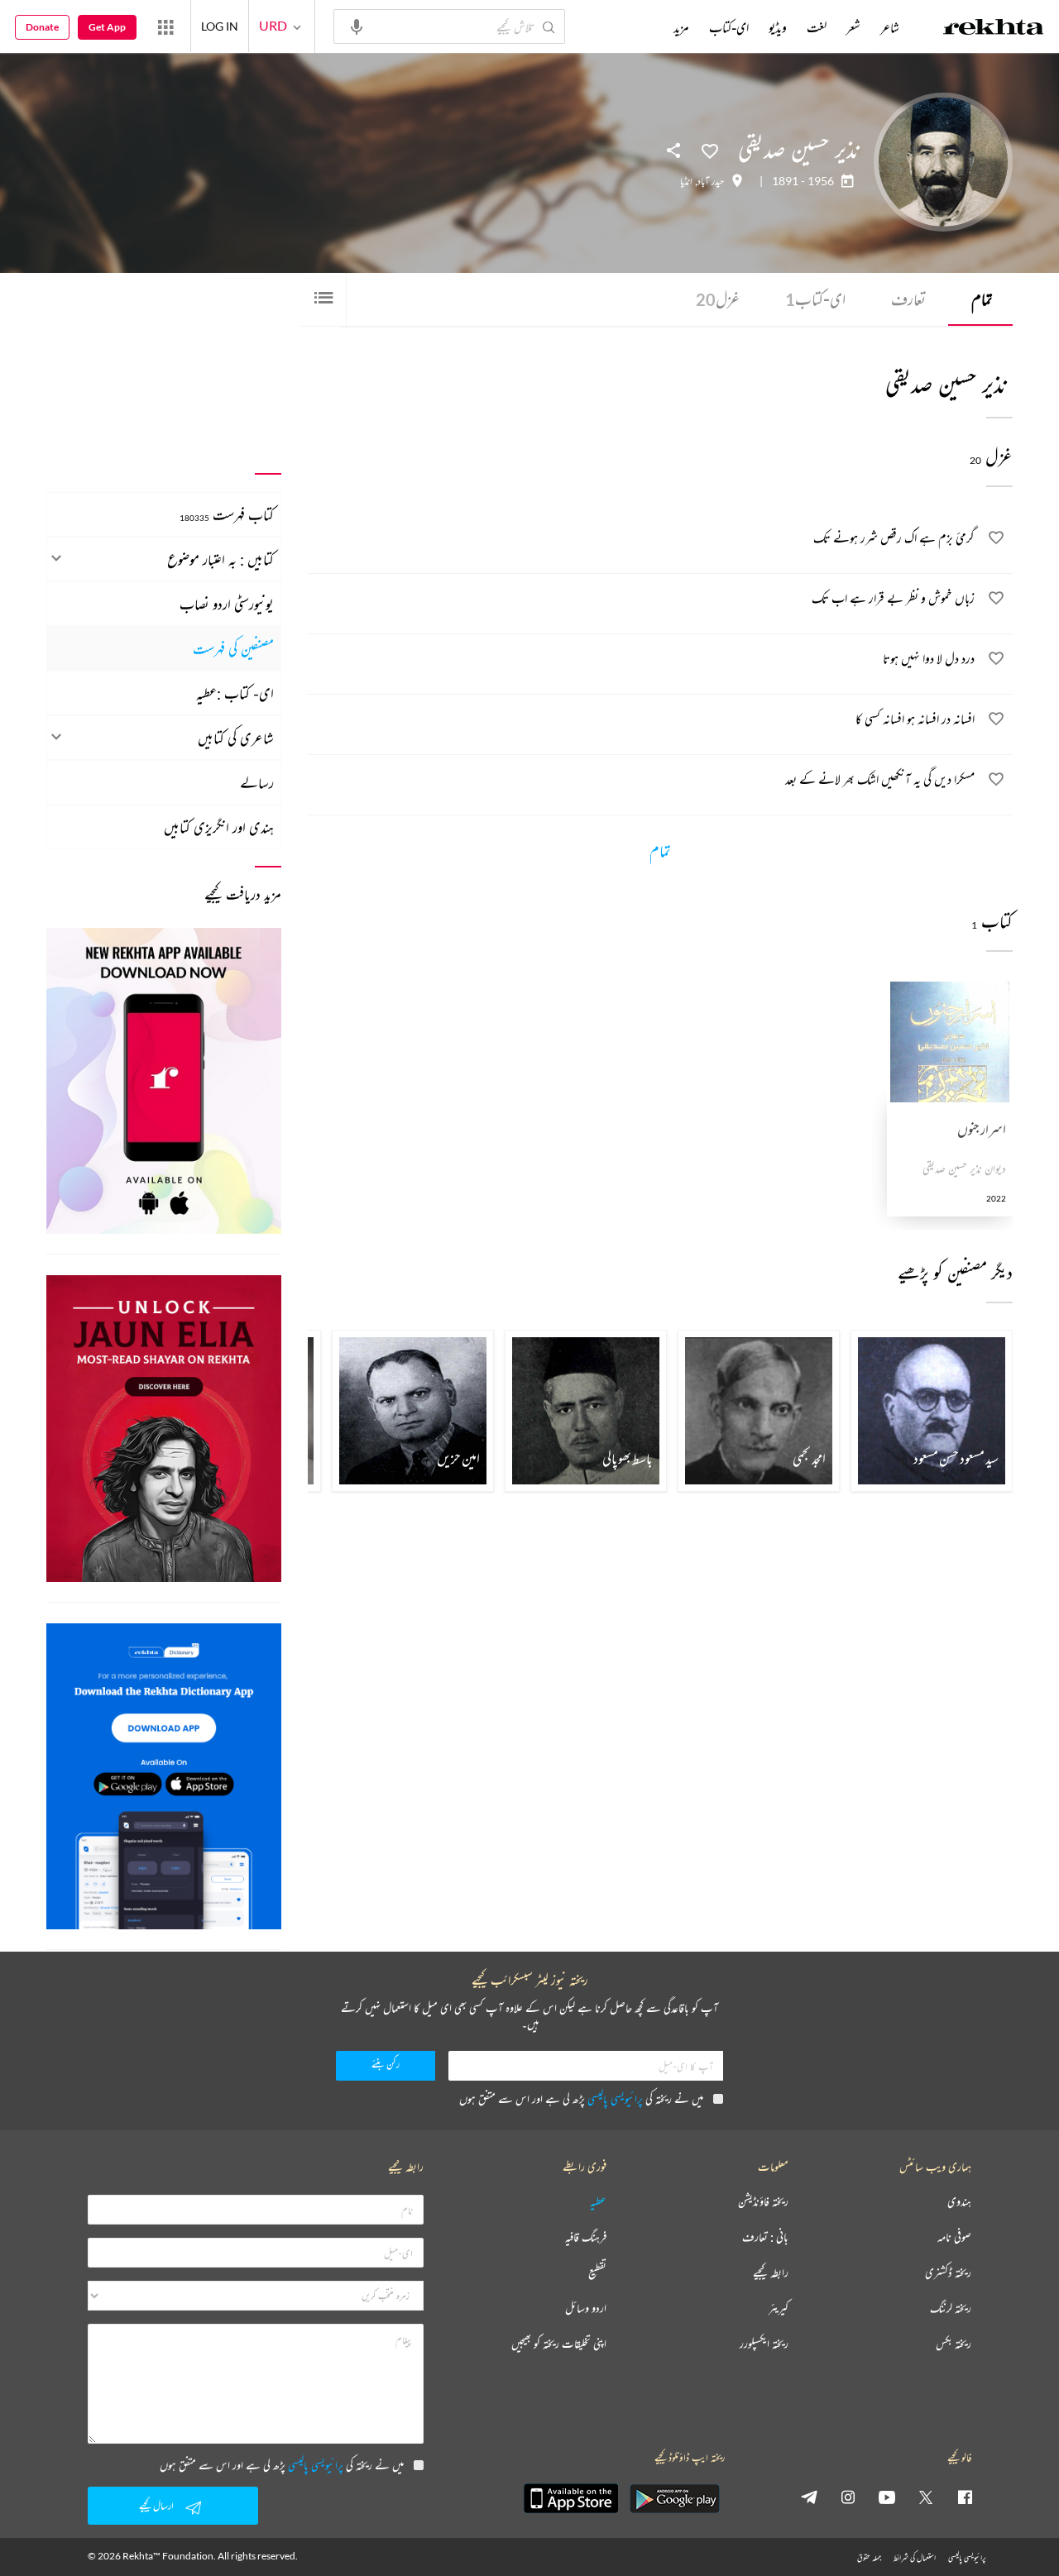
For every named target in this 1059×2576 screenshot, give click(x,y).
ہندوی (959, 2202)
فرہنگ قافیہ (586, 2237)
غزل (718, 299)
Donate (42, 27)
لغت (817, 27)
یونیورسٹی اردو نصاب (227, 604)
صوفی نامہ (954, 2237)
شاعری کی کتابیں (236, 738)
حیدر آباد (711, 181)
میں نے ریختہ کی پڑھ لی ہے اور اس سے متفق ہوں (581, 2098)
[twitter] (926, 2497)
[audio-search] (357, 26)
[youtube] (887, 2497)
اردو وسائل (586, 2308)
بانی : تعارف (765, 2237)
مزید (681, 27)
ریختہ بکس (954, 2344)
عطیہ (598, 2202)
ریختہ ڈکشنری (948, 2273)
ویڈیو (778, 27)
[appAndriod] (674, 2498)
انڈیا (686, 181)
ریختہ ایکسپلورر (764, 2344)
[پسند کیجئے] (710, 150)
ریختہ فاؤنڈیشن (763, 2202)
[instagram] (848, 2497)
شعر (853, 27)
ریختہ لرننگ (951, 2308)
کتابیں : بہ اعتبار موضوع (220, 559)
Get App (107, 27)
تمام (982, 299)
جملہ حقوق (869, 2557)
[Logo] (994, 29)
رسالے (257, 782)
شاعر (890, 27)
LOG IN (220, 26)
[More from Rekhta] (165, 26)
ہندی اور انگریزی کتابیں (219, 827)
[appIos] (571, 2498)
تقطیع (597, 2273)
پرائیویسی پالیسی (615, 2098)
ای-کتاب (815, 299)
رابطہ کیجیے (771, 2273)
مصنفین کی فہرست (233, 648)
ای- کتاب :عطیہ (235, 693)
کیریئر (779, 2308)
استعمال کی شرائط (915, 2557)
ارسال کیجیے (156, 2505)
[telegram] (809, 2497)
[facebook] (965, 2497)
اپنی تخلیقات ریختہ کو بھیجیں (559, 2344)
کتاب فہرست (227, 514)
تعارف (908, 299)
